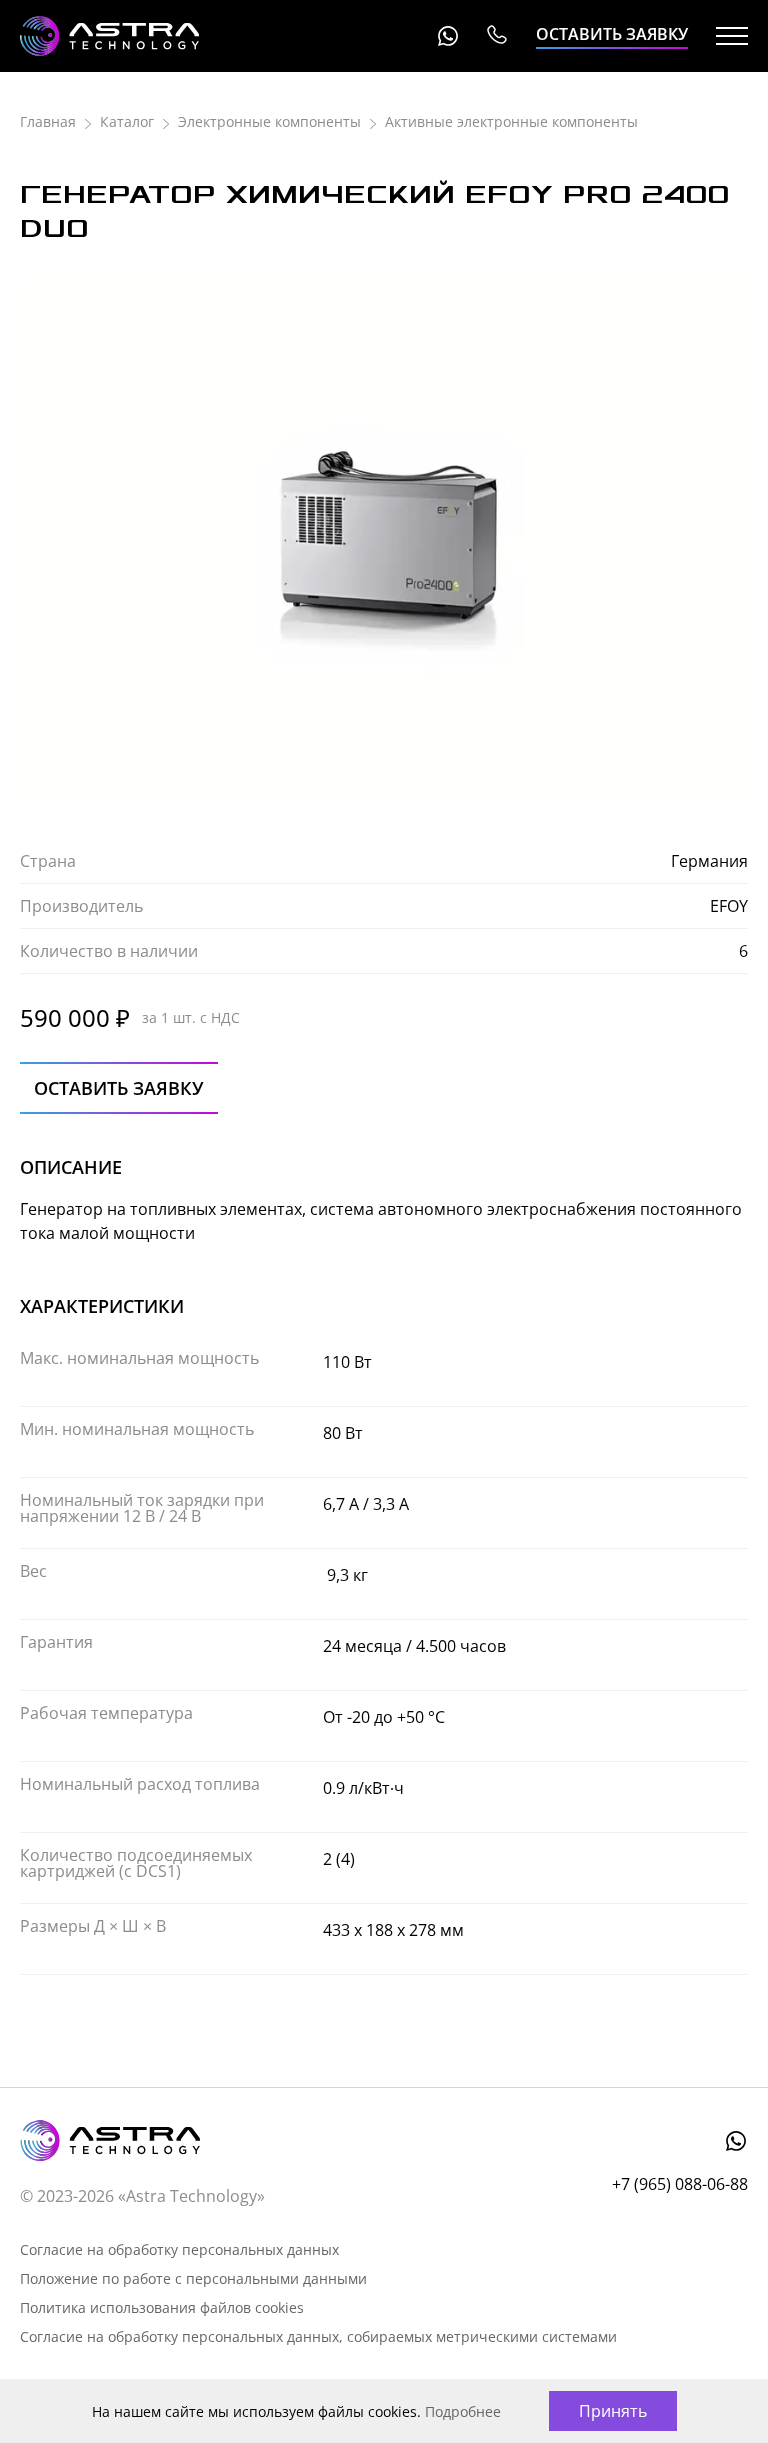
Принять (613, 2411)
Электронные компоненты (269, 121)
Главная (48, 121)
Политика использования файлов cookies (162, 2307)
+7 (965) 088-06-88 (496, 36)
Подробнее (463, 2411)
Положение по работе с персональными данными (193, 2278)
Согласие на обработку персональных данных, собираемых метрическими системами (318, 2336)
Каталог (127, 121)
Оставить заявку (612, 34)
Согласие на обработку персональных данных (179, 2249)
